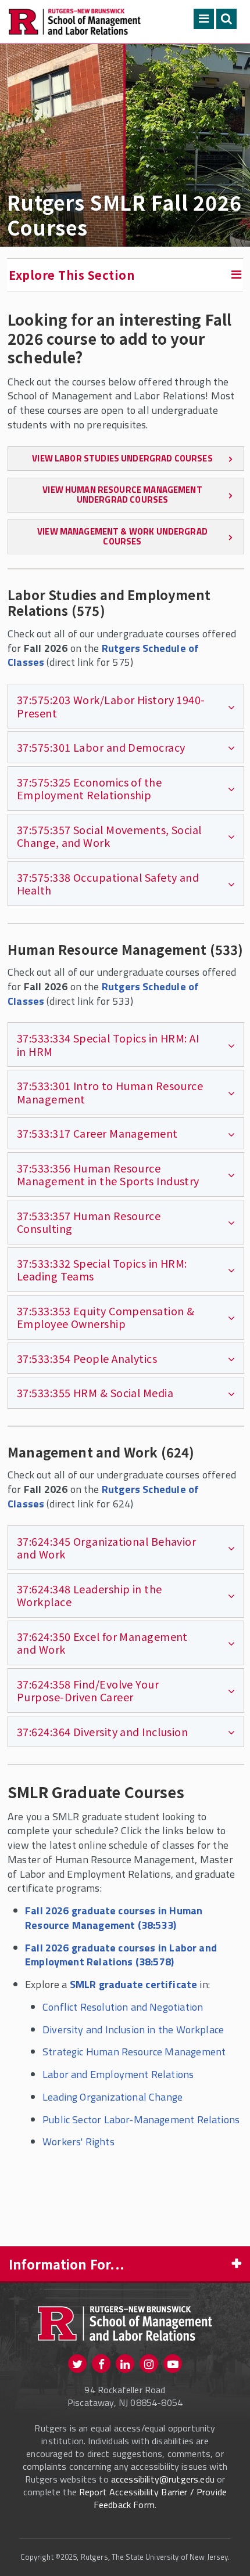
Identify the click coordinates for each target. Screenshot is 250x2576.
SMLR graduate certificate (134, 1984)
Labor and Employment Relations (118, 2074)
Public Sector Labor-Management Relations (141, 2119)
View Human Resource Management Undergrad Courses (122, 495)
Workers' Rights (78, 2142)
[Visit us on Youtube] (173, 2364)
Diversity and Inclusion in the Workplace (133, 2030)
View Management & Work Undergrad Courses (122, 536)
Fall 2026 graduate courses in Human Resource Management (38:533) (114, 1918)
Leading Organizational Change (112, 2097)
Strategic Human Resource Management (134, 2052)
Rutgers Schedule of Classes (103, 655)
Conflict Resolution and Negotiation (123, 2007)
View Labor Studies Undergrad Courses (122, 458)
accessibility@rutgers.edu (163, 2479)
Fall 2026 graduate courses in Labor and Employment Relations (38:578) (121, 1955)
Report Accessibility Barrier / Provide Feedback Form (153, 2498)
